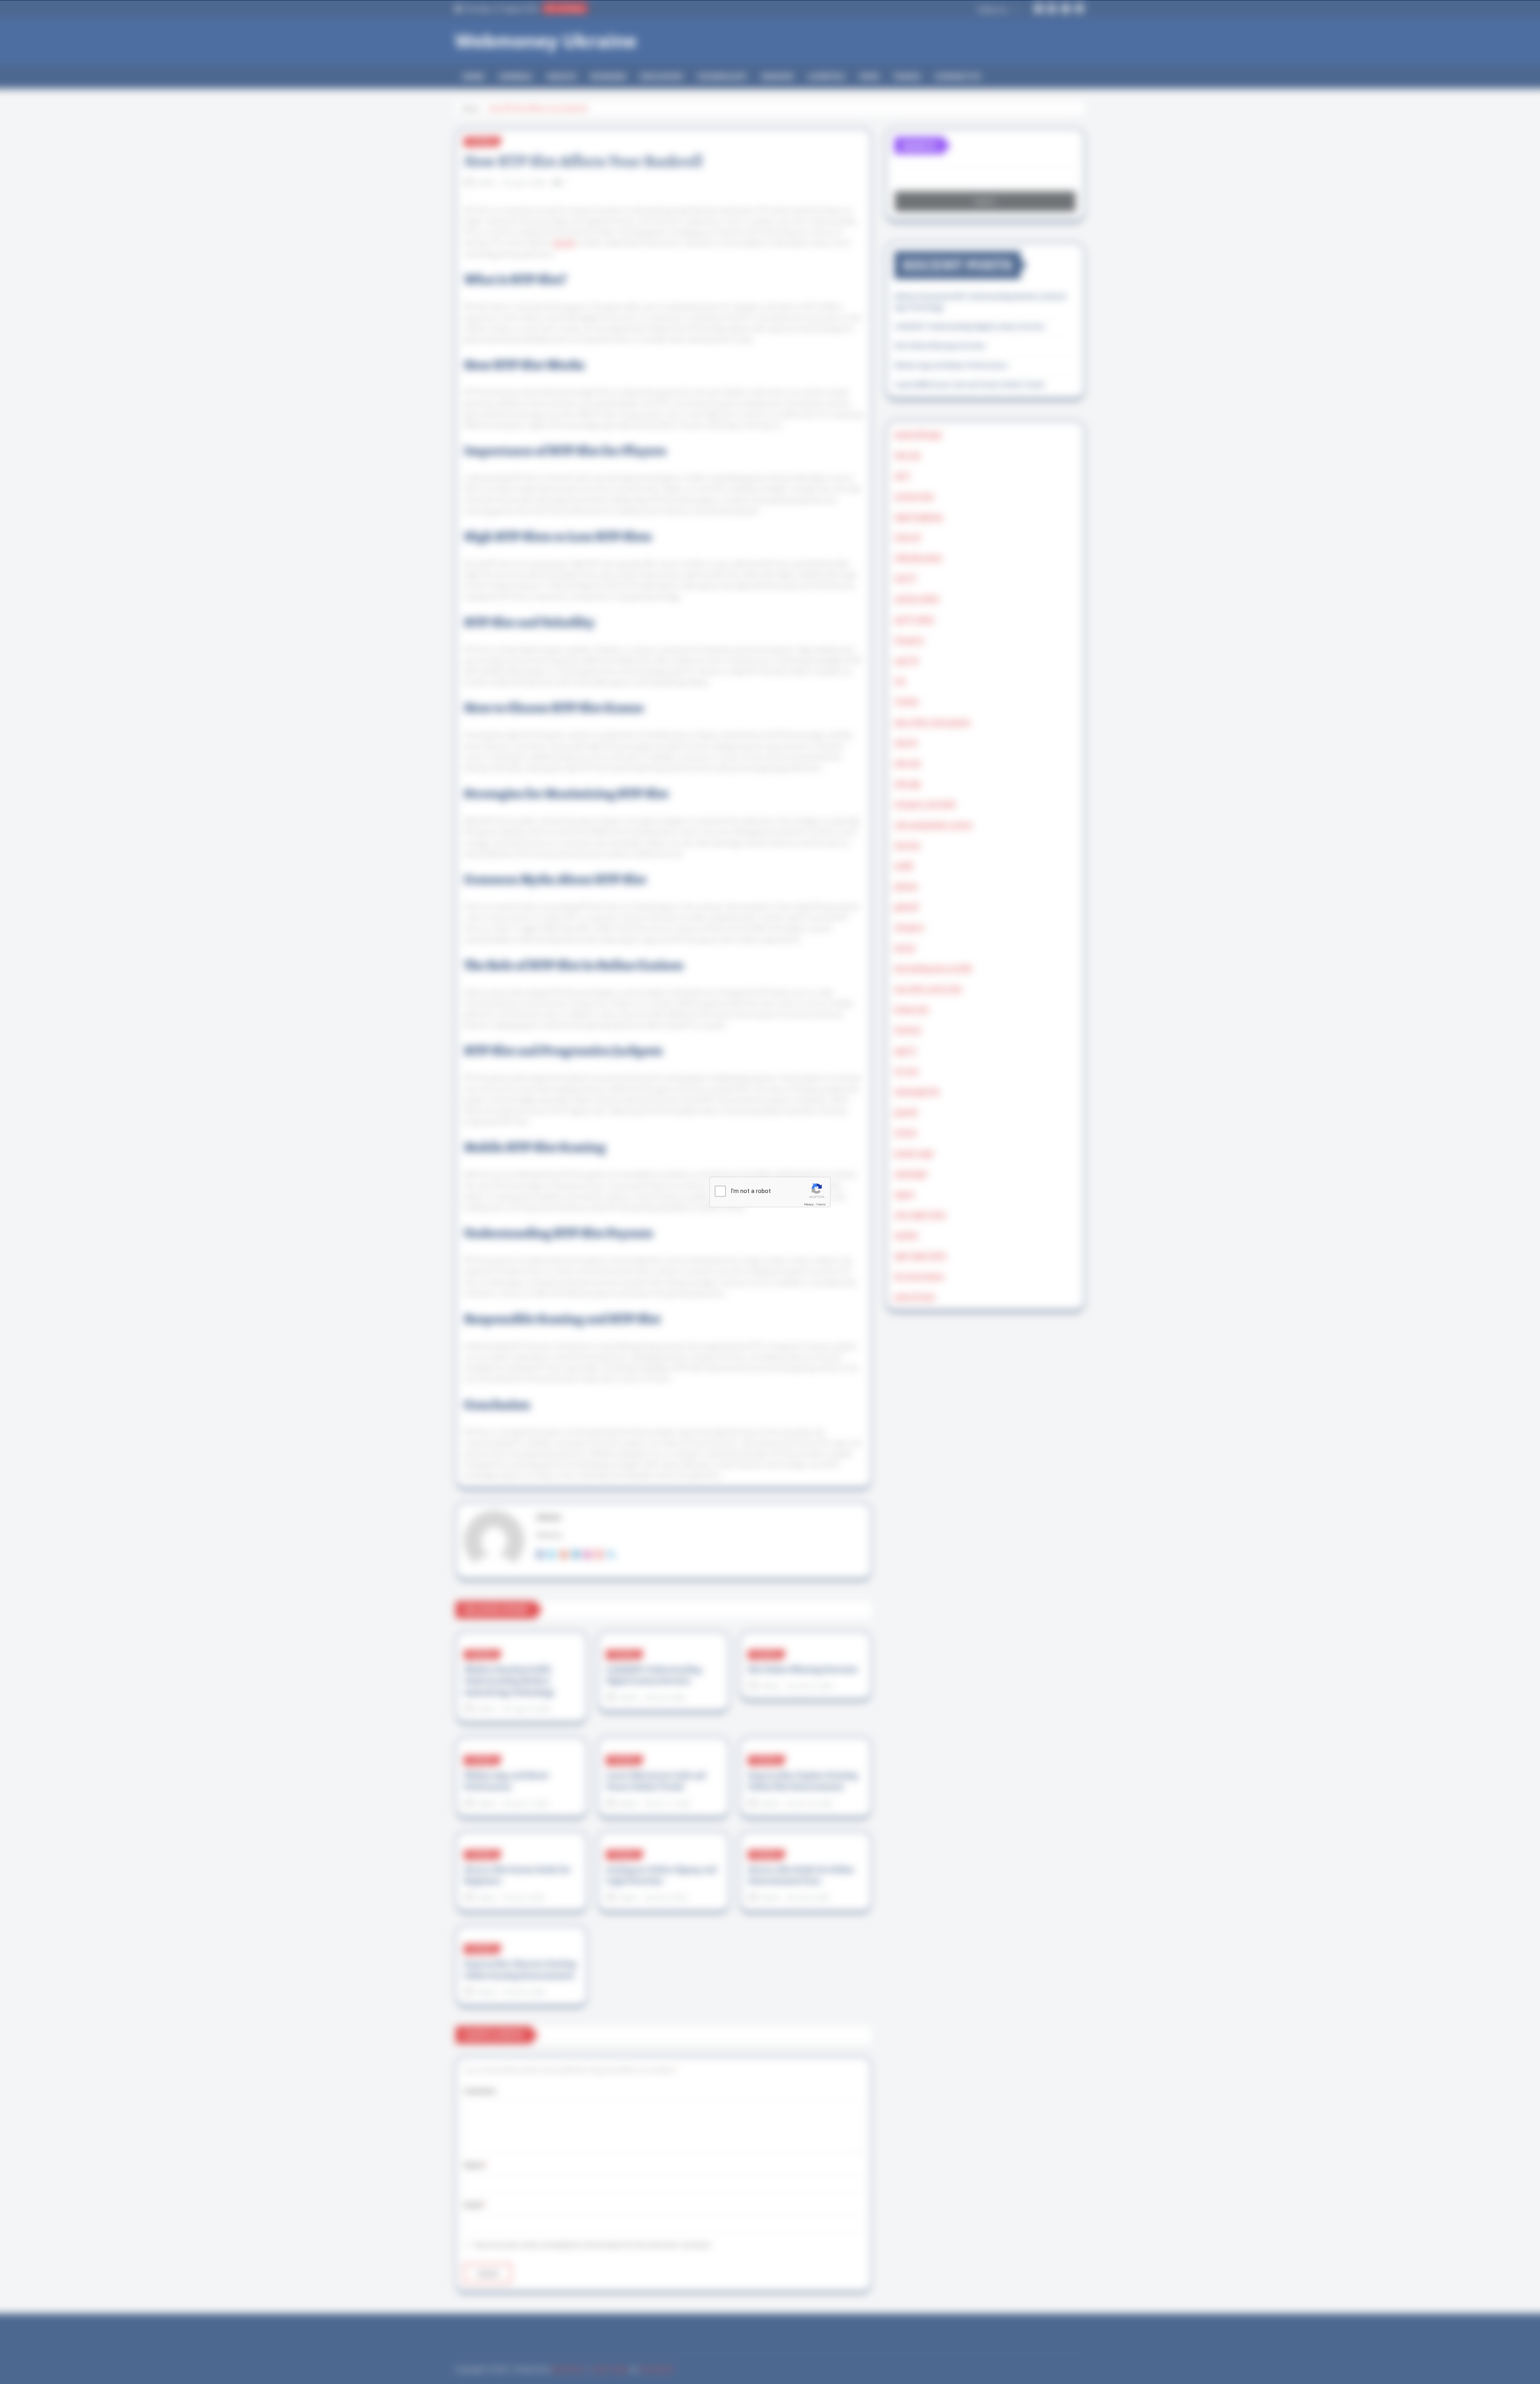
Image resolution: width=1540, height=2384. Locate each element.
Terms (821, 1204)
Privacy (809, 1204)
